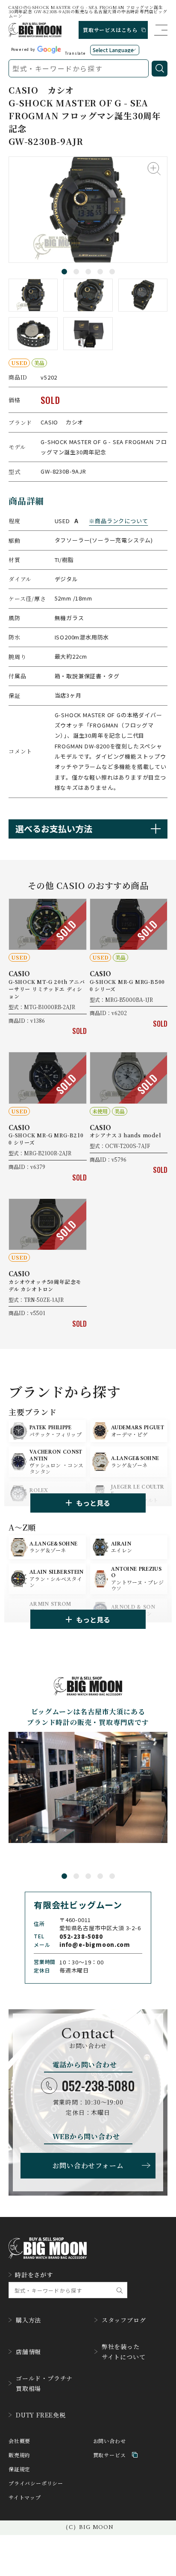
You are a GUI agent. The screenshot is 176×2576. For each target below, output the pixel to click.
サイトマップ (25, 2497)
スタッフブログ (124, 2320)
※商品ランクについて (118, 521)
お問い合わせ (110, 2441)
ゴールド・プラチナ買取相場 (44, 2383)
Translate (75, 53)
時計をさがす (34, 2275)
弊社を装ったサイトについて (124, 2352)
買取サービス (110, 2455)
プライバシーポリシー (36, 2483)
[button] (64, 272)
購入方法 (28, 2320)
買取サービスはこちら (110, 30)
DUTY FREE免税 (41, 2415)
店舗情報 (28, 2352)
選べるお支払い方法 (54, 829)
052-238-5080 (98, 2086)
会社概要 (19, 2441)
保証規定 (19, 2469)
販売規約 (19, 2455)
